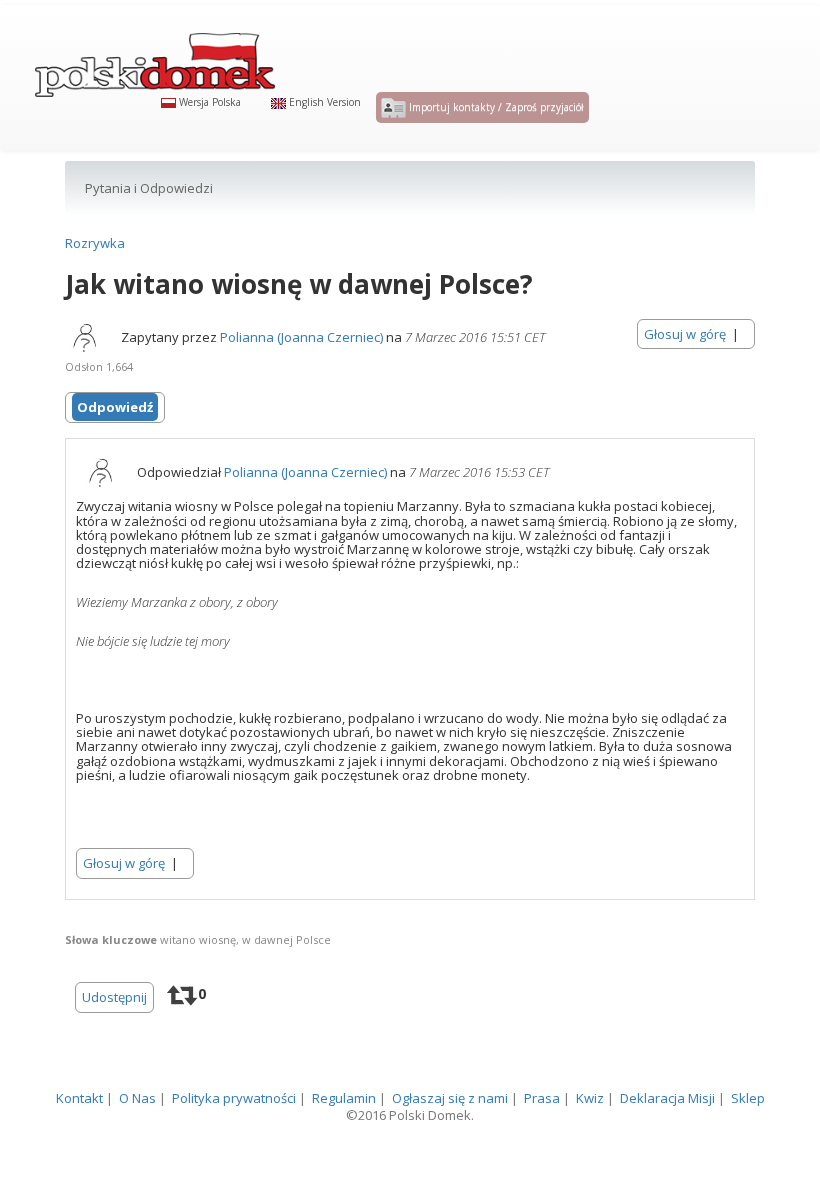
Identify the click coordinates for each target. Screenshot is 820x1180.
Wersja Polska (208, 102)
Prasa (542, 1098)
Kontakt (79, 1098)
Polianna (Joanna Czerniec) (301, 337)
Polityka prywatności (234, 1098)
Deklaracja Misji (667, 1098)
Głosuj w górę (685, 334)
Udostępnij (114, 997)
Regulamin (344, 1098)
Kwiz (590, 1098)
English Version (323, 102)
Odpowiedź (115, 407)
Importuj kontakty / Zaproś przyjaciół (495, 107)
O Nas (137, 1098)
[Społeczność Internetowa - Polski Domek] (155, 55)
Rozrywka (95, 243)
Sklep (748, 1098)
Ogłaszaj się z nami (450, 1098)
